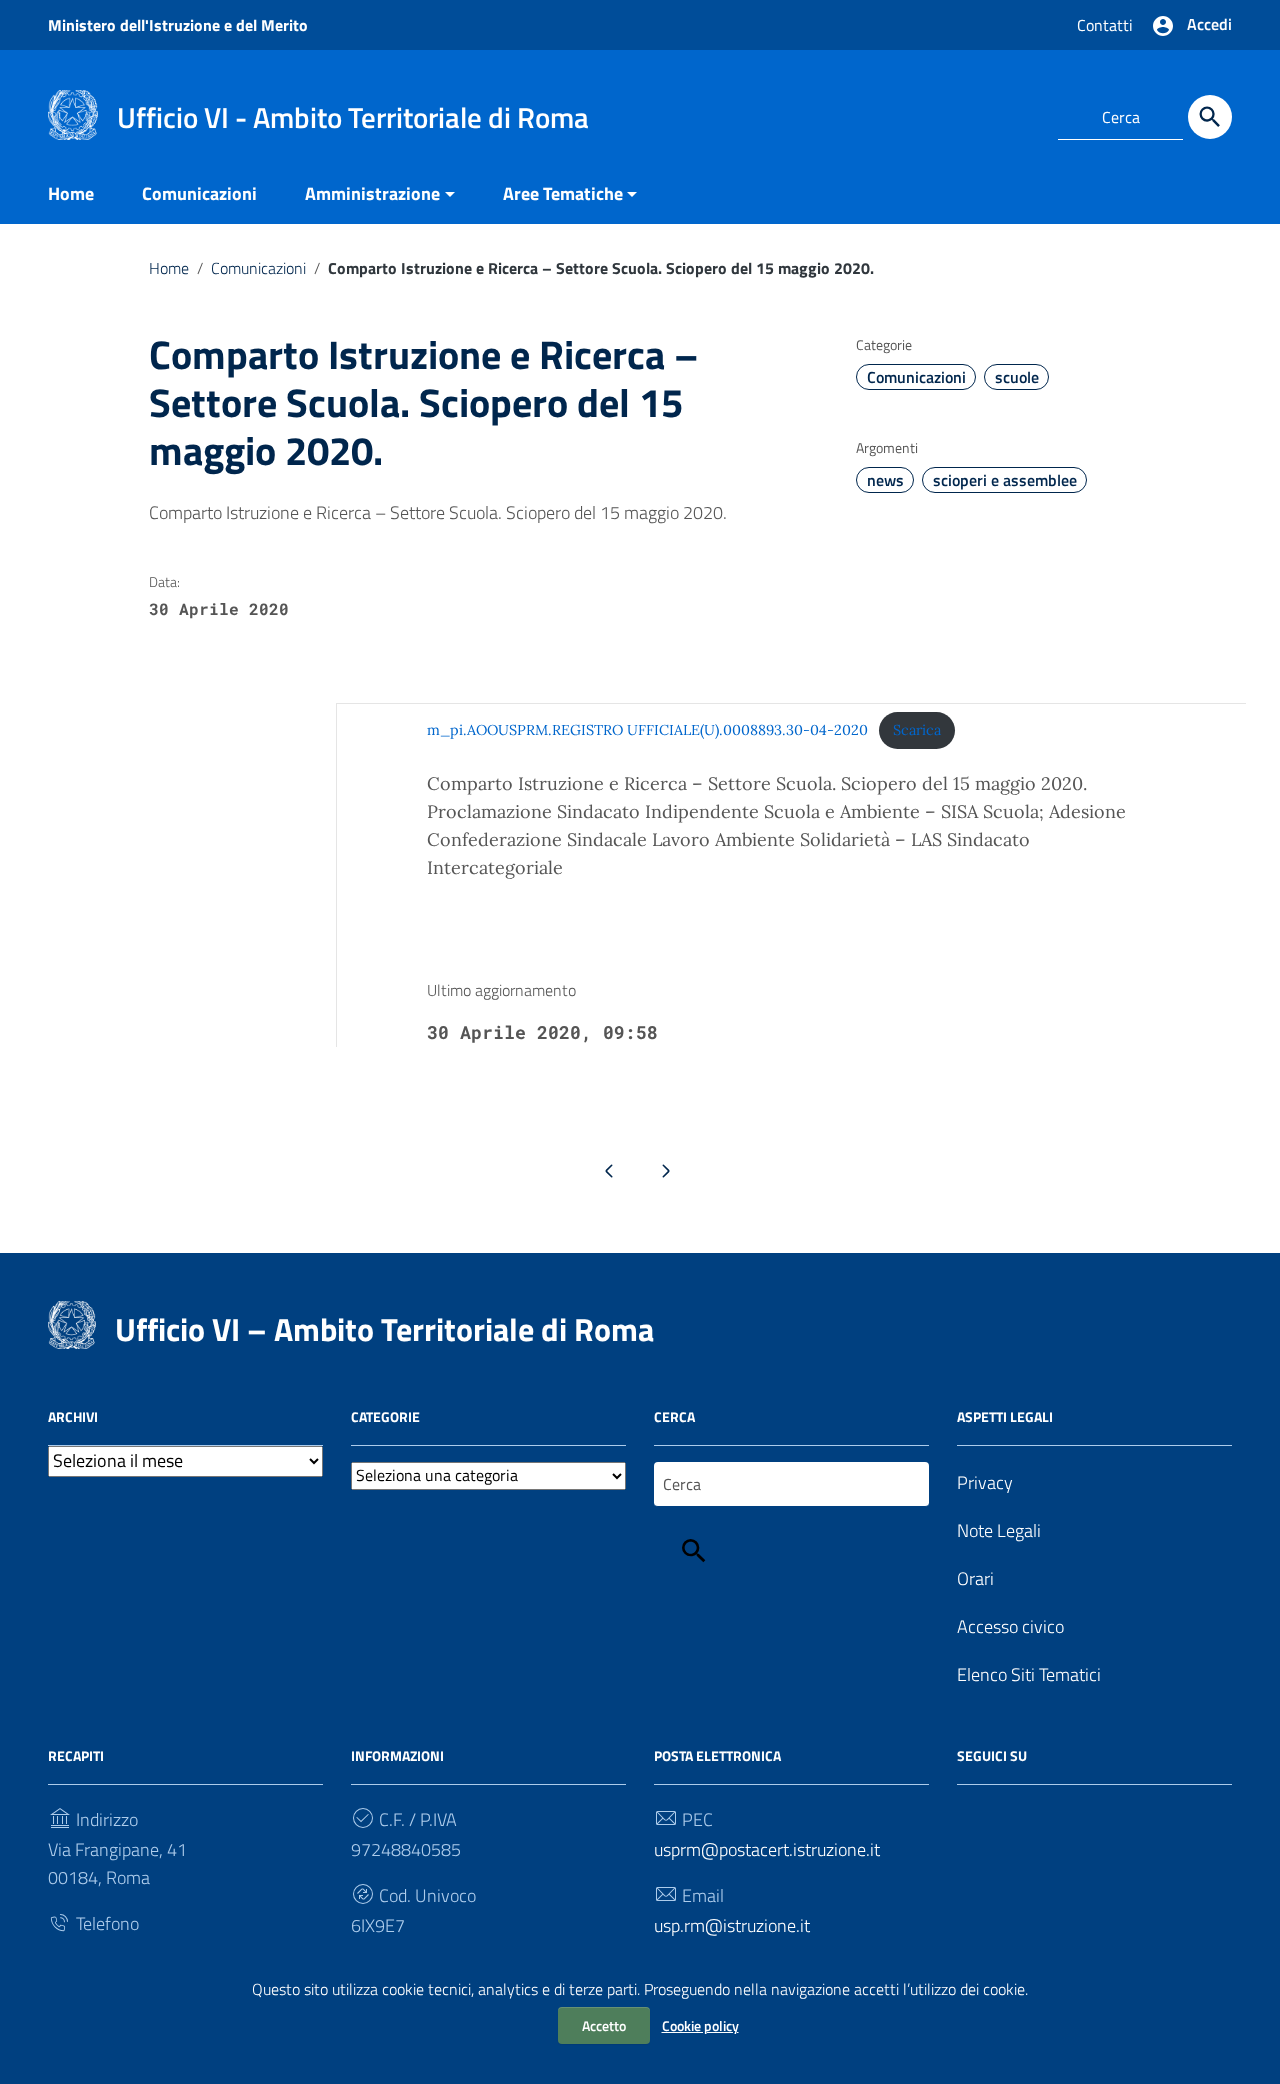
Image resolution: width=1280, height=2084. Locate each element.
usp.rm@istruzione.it (732, 1925)
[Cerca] (1210, 117)
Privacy (985, 1482)
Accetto (604, 2025)
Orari (975, 1578)
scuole (1017, 377)
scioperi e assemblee (1005, 480)
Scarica (917, 730)
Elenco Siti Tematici (1029, 1674)
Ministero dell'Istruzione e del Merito (178, 25)
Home (71, 193)
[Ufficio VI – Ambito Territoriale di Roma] (73, 113)
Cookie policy (700, 2025)
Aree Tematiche (563, 193)
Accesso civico (1010, 1626)
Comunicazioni (199, 193)
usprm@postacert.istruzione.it (767, 1849)
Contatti (1105, 25)
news (885, 480)
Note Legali (999, 1530)
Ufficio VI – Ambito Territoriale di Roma (384, 1329)
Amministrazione (372, 193)
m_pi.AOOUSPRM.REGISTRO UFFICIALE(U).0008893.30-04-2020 (647, 730)
